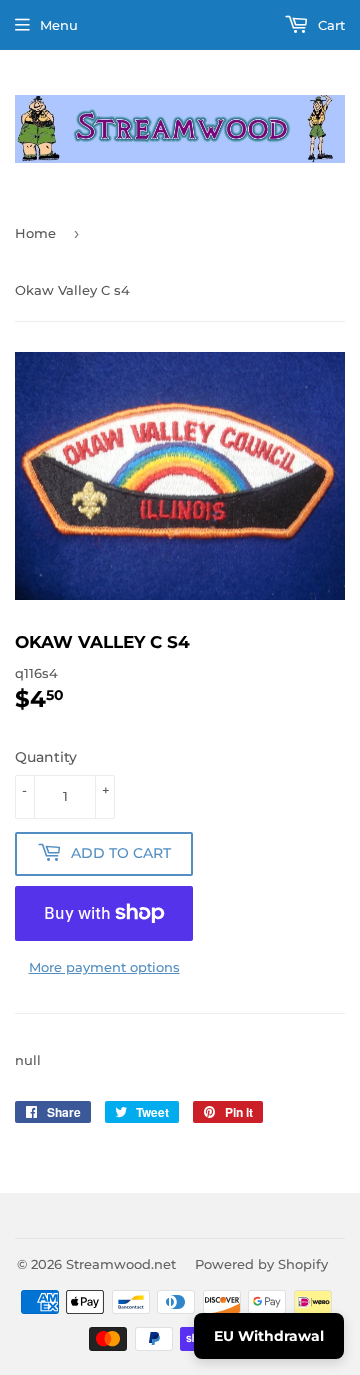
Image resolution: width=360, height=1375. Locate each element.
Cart (329, 25)
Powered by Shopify (261, 1264)
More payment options (104, 967)
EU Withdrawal (269, 1336)
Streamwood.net (121, 1264)
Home (35, 233)
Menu (59, 25)
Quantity (46, 757)
